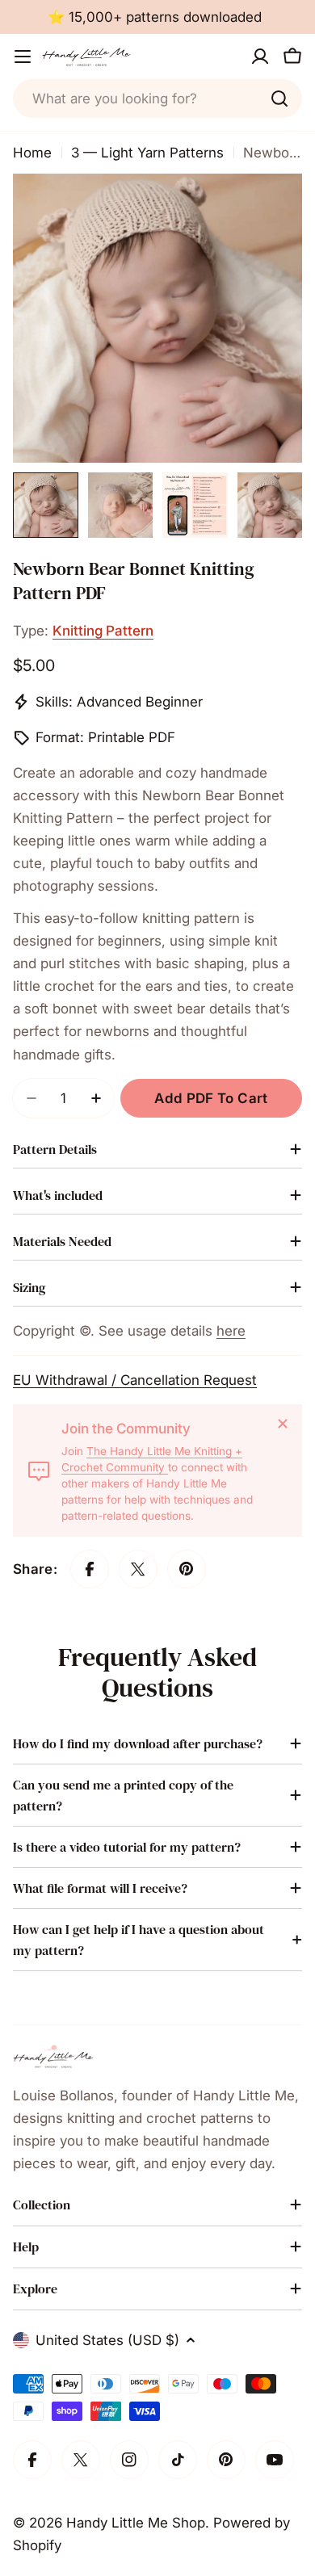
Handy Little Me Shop (136, 2523)
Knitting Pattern (103, 631)
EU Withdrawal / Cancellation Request (135, 1380)
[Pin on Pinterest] (187, 1569)
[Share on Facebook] (90, 1569)
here (231, 1331)
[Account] (260, 57)
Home (32, 153)
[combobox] (157, 99)
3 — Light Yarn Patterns (147, 153)
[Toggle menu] (23, 57)
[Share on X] (138, 1569)
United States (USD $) (107, 2340)
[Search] (279, 99)
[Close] (283, 1424)
